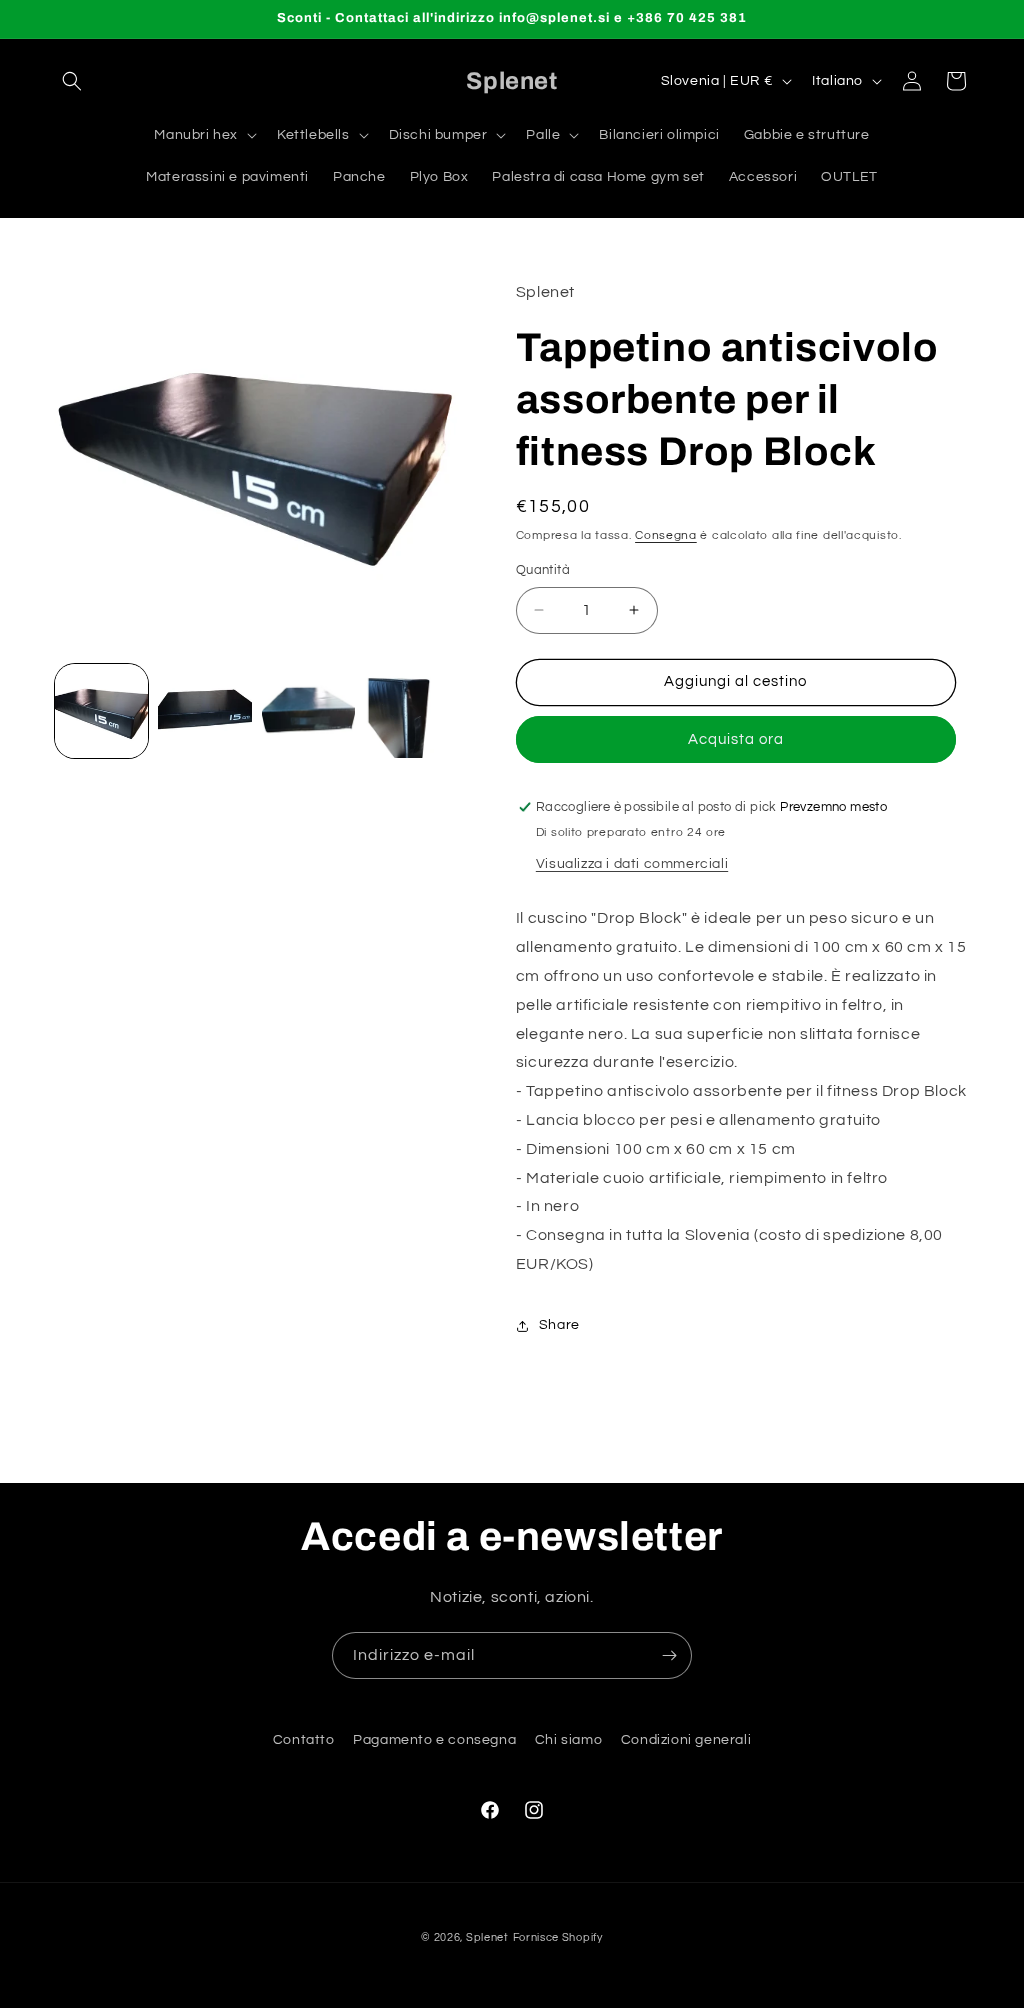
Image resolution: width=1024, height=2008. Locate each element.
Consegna (666, 535)
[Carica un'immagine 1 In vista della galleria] (101, 710)
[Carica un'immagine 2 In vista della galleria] (204, 710)
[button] (72, 81)
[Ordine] (669, 1655)
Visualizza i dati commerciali (632, 864)
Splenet (487, 1937)
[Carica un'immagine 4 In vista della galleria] (411, 710)
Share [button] (559, 1325)
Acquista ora (736, 739)
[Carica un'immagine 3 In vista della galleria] (308, 710)
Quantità (543, 570)
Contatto (304, 1740)
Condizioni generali (686, 1740)
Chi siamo (568, 1740)
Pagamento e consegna (434, 1740)
